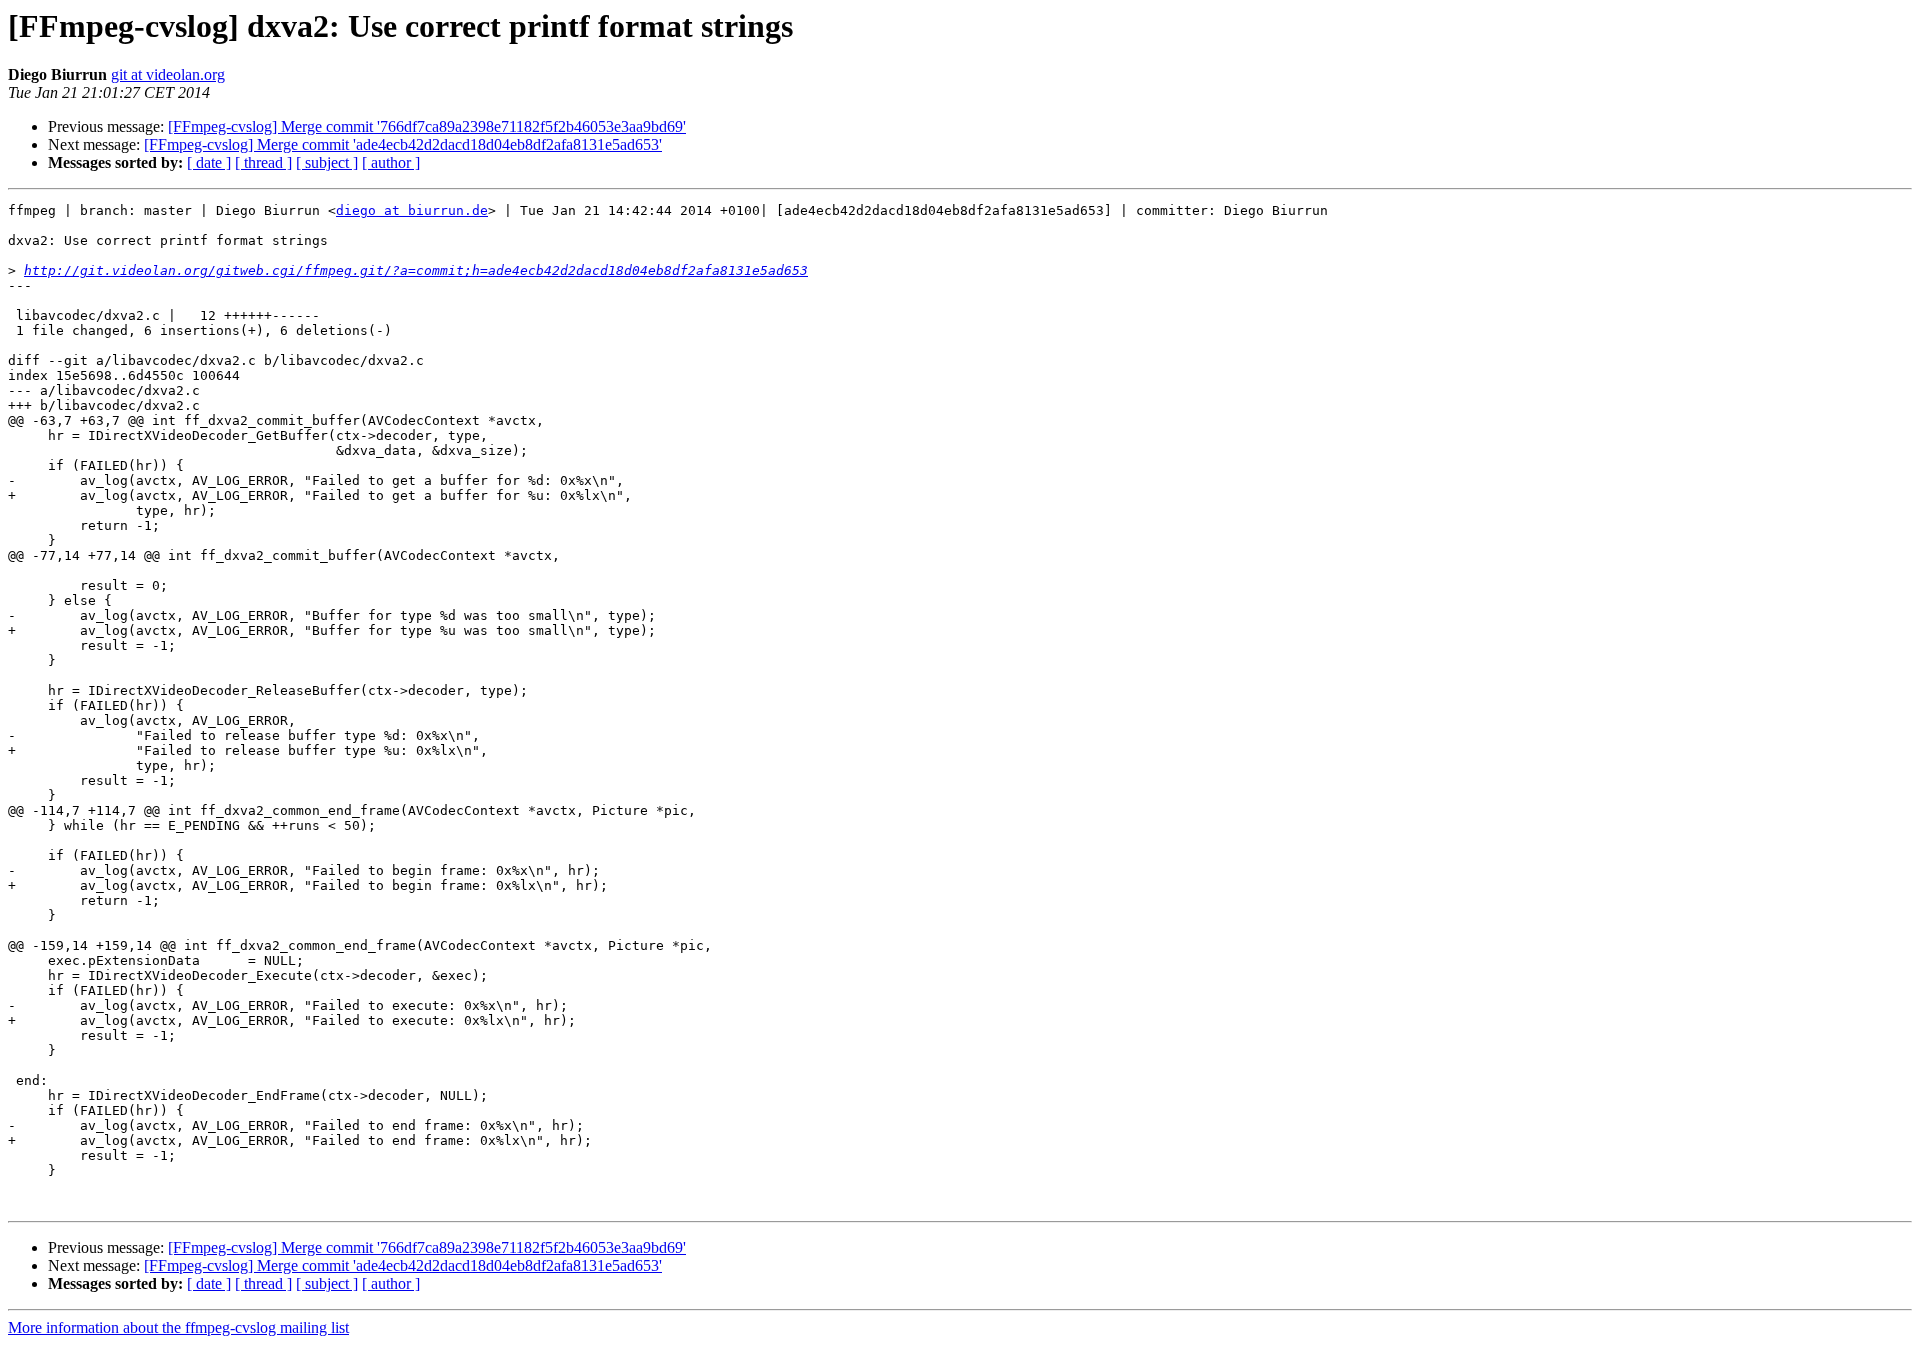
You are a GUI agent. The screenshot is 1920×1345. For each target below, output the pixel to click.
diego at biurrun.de (412, 210)
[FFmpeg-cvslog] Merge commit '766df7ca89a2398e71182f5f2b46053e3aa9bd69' (427, 126)
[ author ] (391, 162)
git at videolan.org (168, 74)
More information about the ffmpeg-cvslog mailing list (178, 1327)
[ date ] (209, 162)
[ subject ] (327, 162)
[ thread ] (263, 162)
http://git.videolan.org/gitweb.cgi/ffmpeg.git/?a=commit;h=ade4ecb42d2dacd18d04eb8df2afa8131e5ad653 (416, 270)
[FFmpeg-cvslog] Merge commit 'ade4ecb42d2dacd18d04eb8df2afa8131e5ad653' (403, 144)
